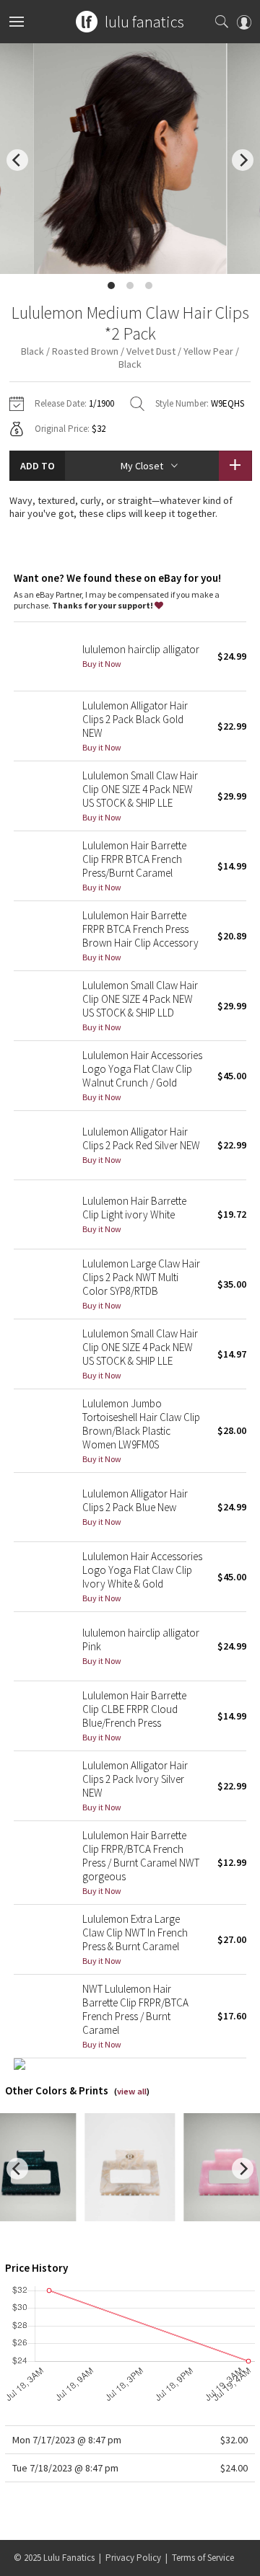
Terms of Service (203, 2558)
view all (132, 2091)
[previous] (17, 160)
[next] (243, 160)
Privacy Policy (133, 2558)
